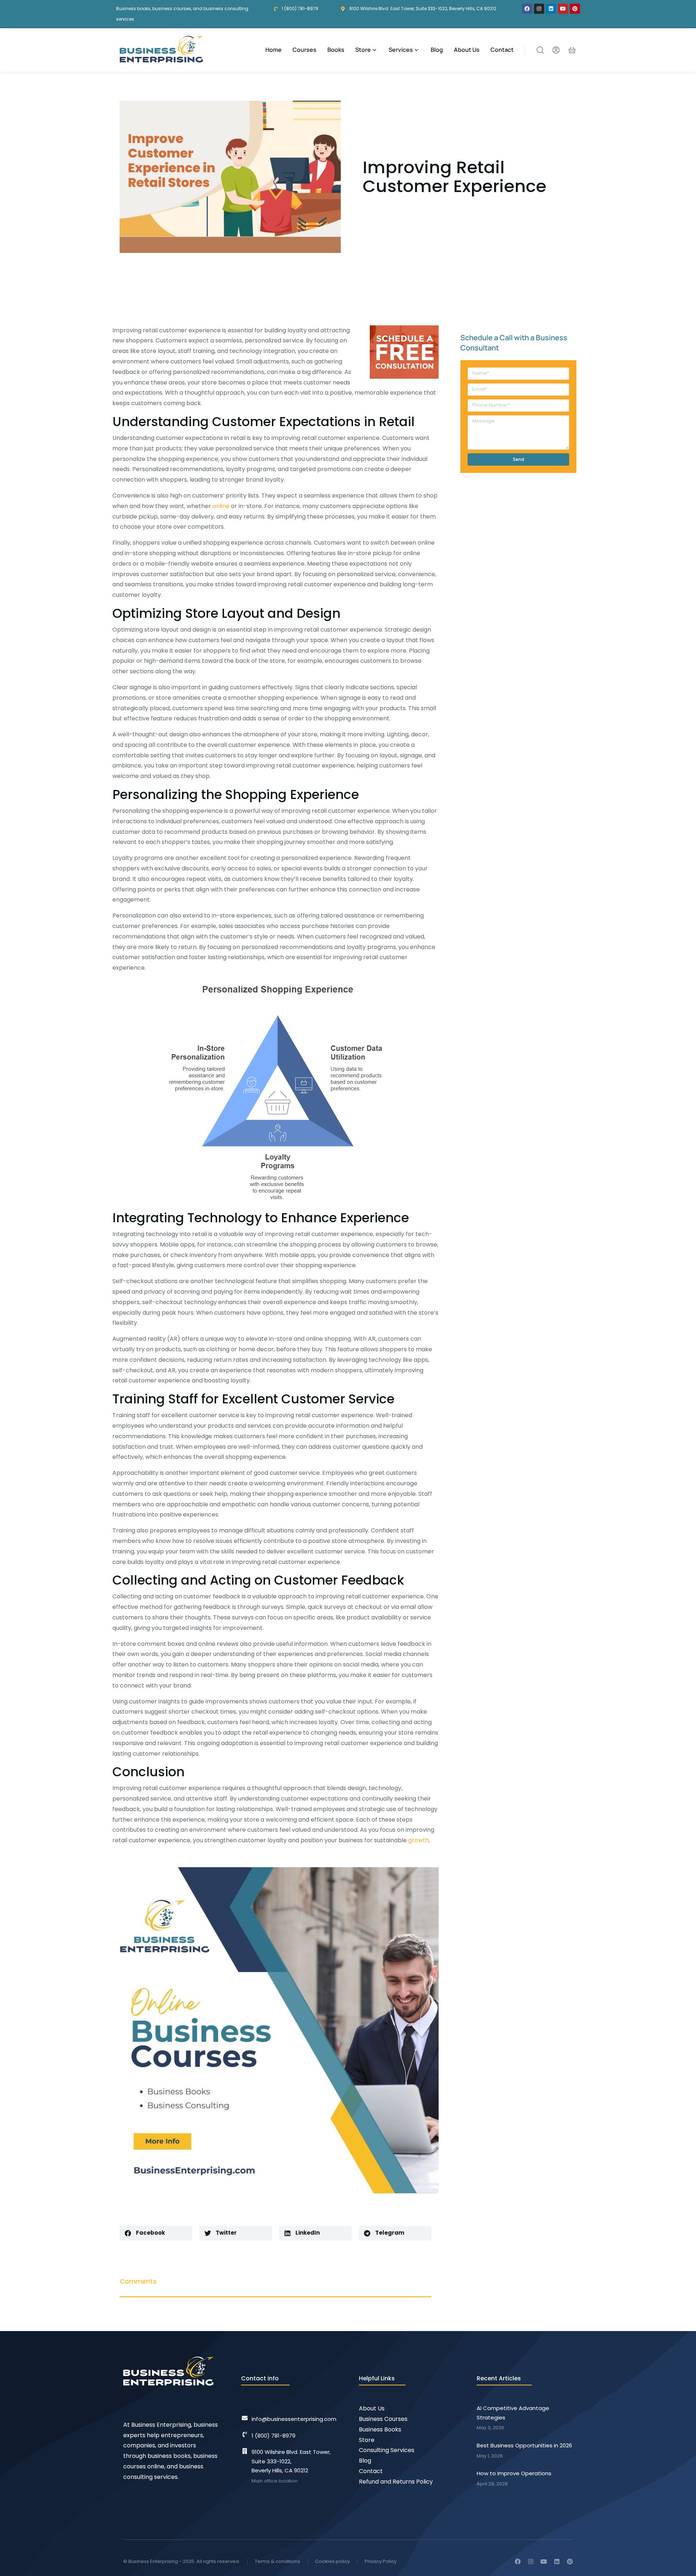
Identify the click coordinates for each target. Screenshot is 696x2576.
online (221, 506)
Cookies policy (332, 2561)
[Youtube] (563, 9)
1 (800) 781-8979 (274, 2436)
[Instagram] (539, 9)
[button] (156, 2233)
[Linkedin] (551, 9)
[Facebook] (527, 9)
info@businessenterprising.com (294, 2419)
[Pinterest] (575, 9)
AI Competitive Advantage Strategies (513, 2413)
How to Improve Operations (514, 2473)
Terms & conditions (277, 2561)
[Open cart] (572, 50)
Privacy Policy (381, 2561)
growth (419, 1840)
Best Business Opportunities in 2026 (524, 2445)
